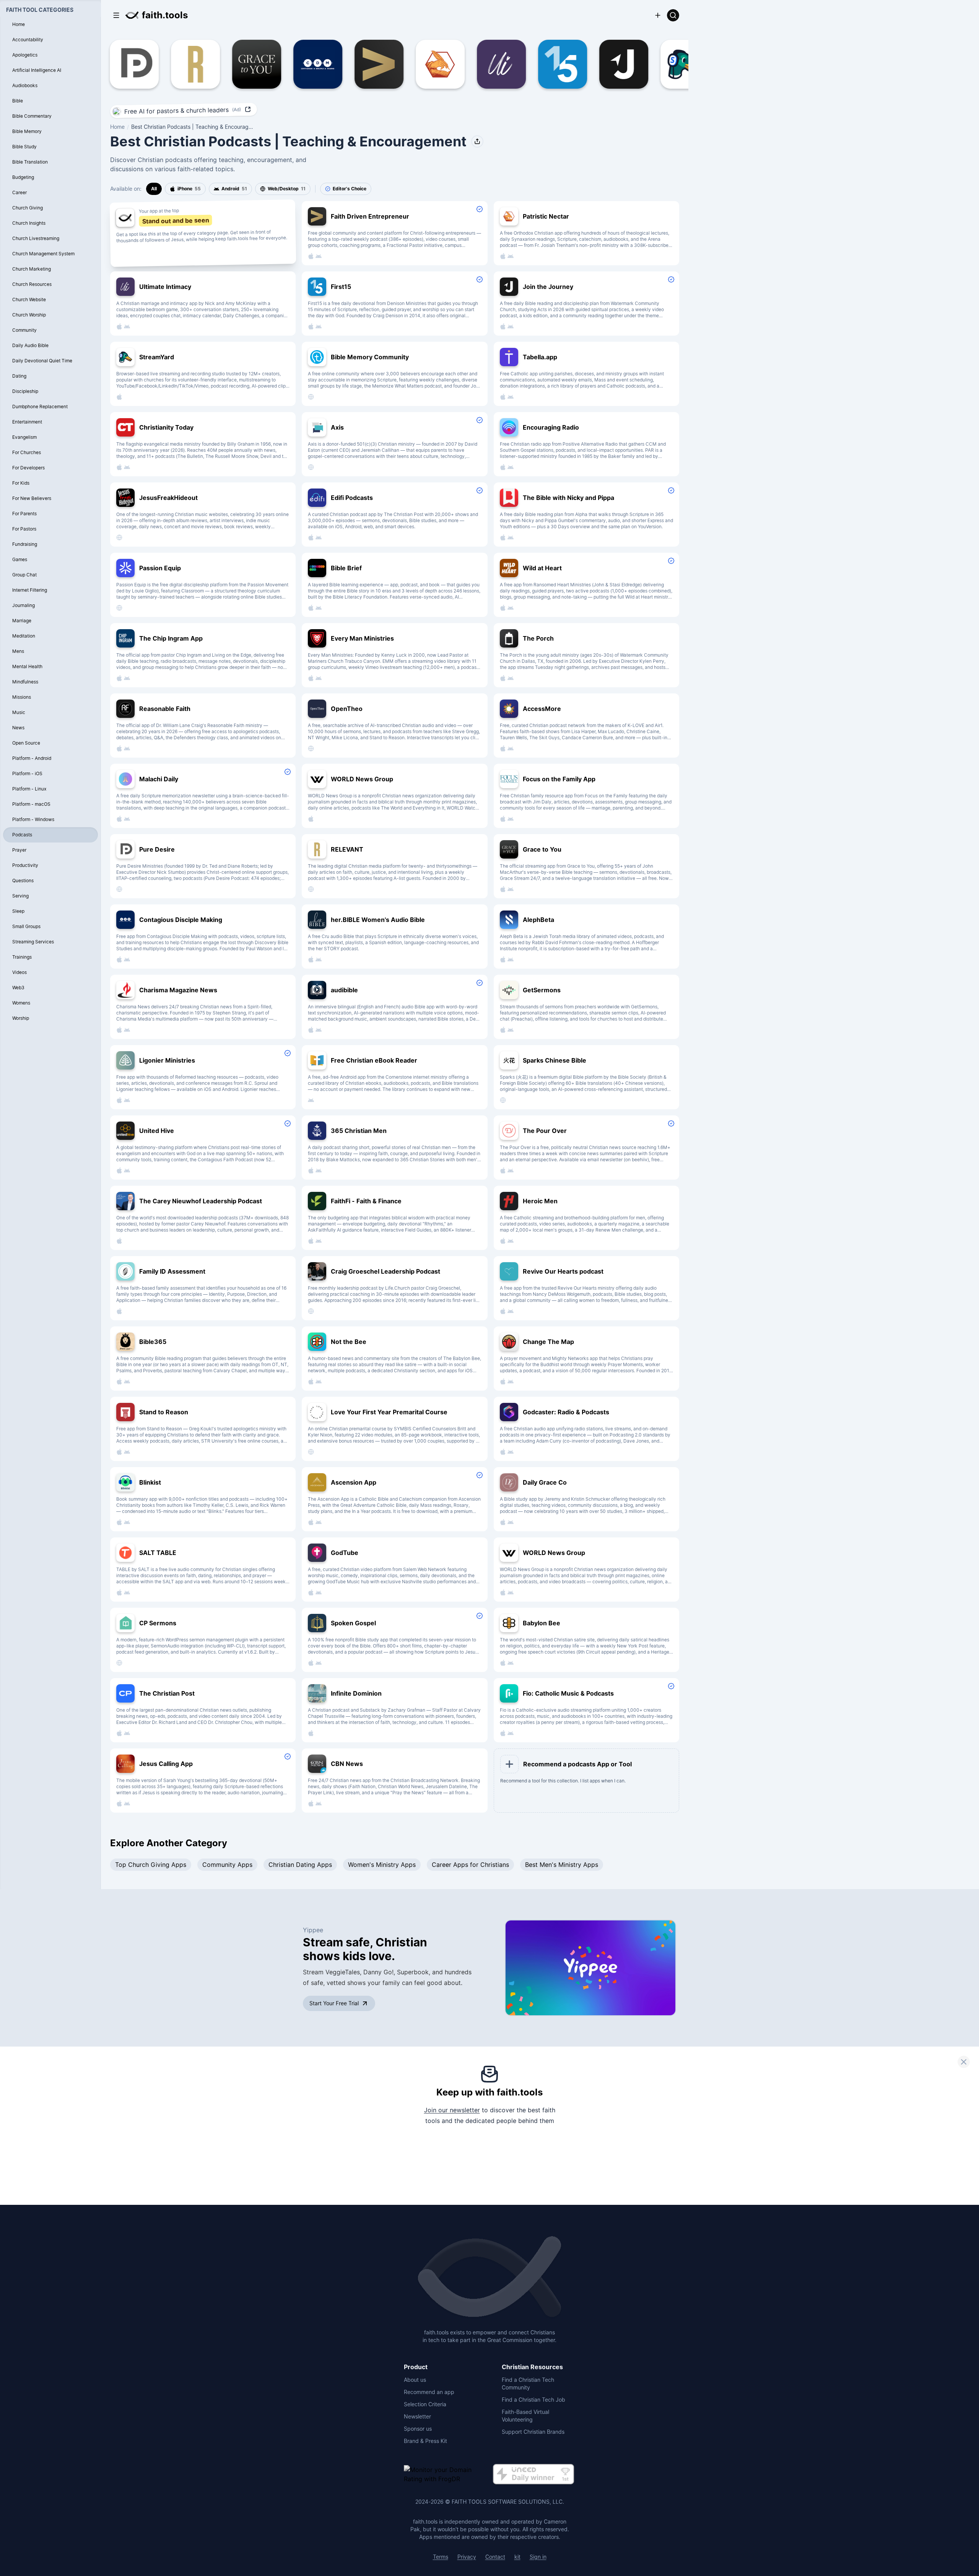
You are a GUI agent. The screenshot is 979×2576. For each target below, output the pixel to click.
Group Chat (24, 575)
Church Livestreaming (36, 238)
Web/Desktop (287, 189)
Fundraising (25, 544)
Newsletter (417, 2416)
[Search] (673, 15)
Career (20, 192)
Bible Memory (27, 131)
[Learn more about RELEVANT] (185, 64)
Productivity (25, 865)
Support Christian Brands (533, 2432)
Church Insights (29, 223)
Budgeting (23, 177)
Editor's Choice (350, 189)
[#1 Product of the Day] (533, 2475)
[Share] (477, 141)
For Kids (21, 483)
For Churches (27, 452)
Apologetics (25, 55)
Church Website (29, 299)
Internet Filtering (30, 590)
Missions (22, 697)
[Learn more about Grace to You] (246, 64)
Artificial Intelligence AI (37, 70)
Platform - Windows (33, 819)
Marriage (22, 621)
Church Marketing (32, 269)
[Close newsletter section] (964, 2062)
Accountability (28, 40)
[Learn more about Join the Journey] (613, 64)
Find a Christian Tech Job (533, 2400)
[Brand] (489, 2277)
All (154, 189)
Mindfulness (25, 682)
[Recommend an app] (658, 15)
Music (19, 712)
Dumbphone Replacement (40, 407)
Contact (495, 2557)
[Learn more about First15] (552, 64)
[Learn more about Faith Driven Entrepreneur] (368, 64)
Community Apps (227, 1865)
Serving (20, 896)
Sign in (538, 2557)
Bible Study (24, 147)
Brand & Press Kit (425, 2441)
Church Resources (32, 284)
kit (517, 2557)
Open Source (26, 743)
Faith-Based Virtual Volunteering (525, 2416)
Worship (21, 1018)
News (18, 728)
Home (117, 127)
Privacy (467, 2557)
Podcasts (22, 835)
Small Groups (26, 926)
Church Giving (28, 208)
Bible (18, 101)
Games (20, 559)
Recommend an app (429, 2392)
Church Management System (43, 254)
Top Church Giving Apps (151, 1865)
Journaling (24, 605)
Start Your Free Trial (334, 2003)
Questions (23, 881)
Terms (441, 2557)
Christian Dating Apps (300, 1865)
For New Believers (32, 498)
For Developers (28, 468)
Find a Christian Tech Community (528, 2384)
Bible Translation (30, 162)
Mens (18, 651)
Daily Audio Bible (30, 345)
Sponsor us (418, 2429)
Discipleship (25, 391)
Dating (19, 376)
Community (24, 330)
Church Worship (29, 315)
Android (234, 189)
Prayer (19, 850)
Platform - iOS (27, 773)
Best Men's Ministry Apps (562, 1865)
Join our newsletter (452, 2110)
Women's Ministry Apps (382, 1865)
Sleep (18, 911)
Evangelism (24, 437)
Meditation (24, 636)
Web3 (18, 988)
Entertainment (27, 422)
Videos (20, 972)
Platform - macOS (31, 804)
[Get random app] (116, 15)
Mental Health (27, 666)
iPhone (189, 189)
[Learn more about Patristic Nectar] (429, 64)
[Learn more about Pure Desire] (124, 64)
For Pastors (24, 529)
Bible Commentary (32, 116)
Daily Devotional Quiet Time (42, 361)
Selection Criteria (425, 2404)
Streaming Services (33, 942)
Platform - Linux (29, 789)
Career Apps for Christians (470, 1865)
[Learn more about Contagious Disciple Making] (307, 64)
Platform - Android (32, 758)
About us (415, 2380)
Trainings (22, 957)
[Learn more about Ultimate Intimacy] (491, 64)
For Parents (24, 514)
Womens (21, 1003)
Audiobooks (25, 85)
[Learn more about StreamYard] (674, 64)
